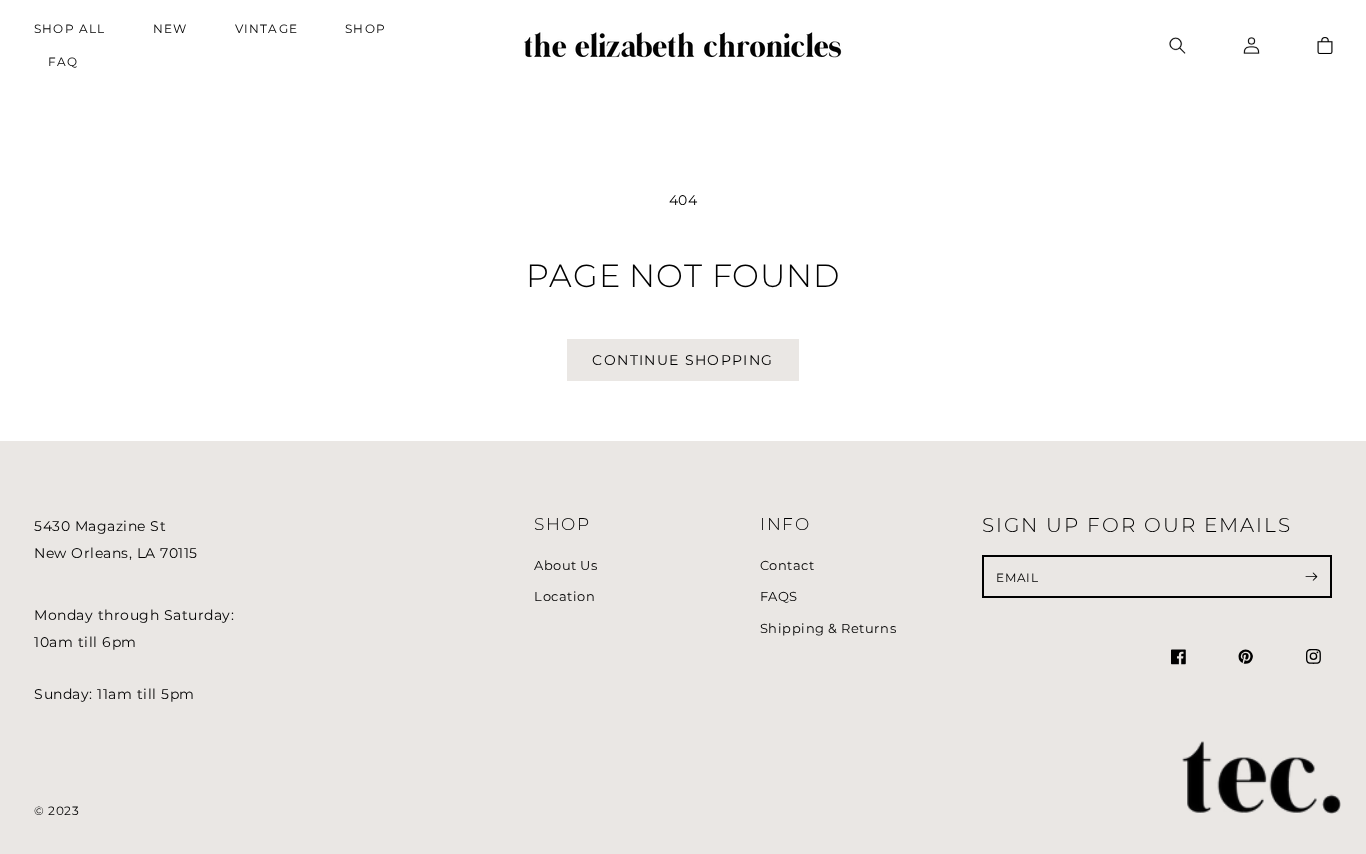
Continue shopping (682, 360)
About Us (565, 565)
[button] (370, 29)
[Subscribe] (1311, 576)
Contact (787, 565)
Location (564, 596)
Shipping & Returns (828, 628)
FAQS (779, 596)
